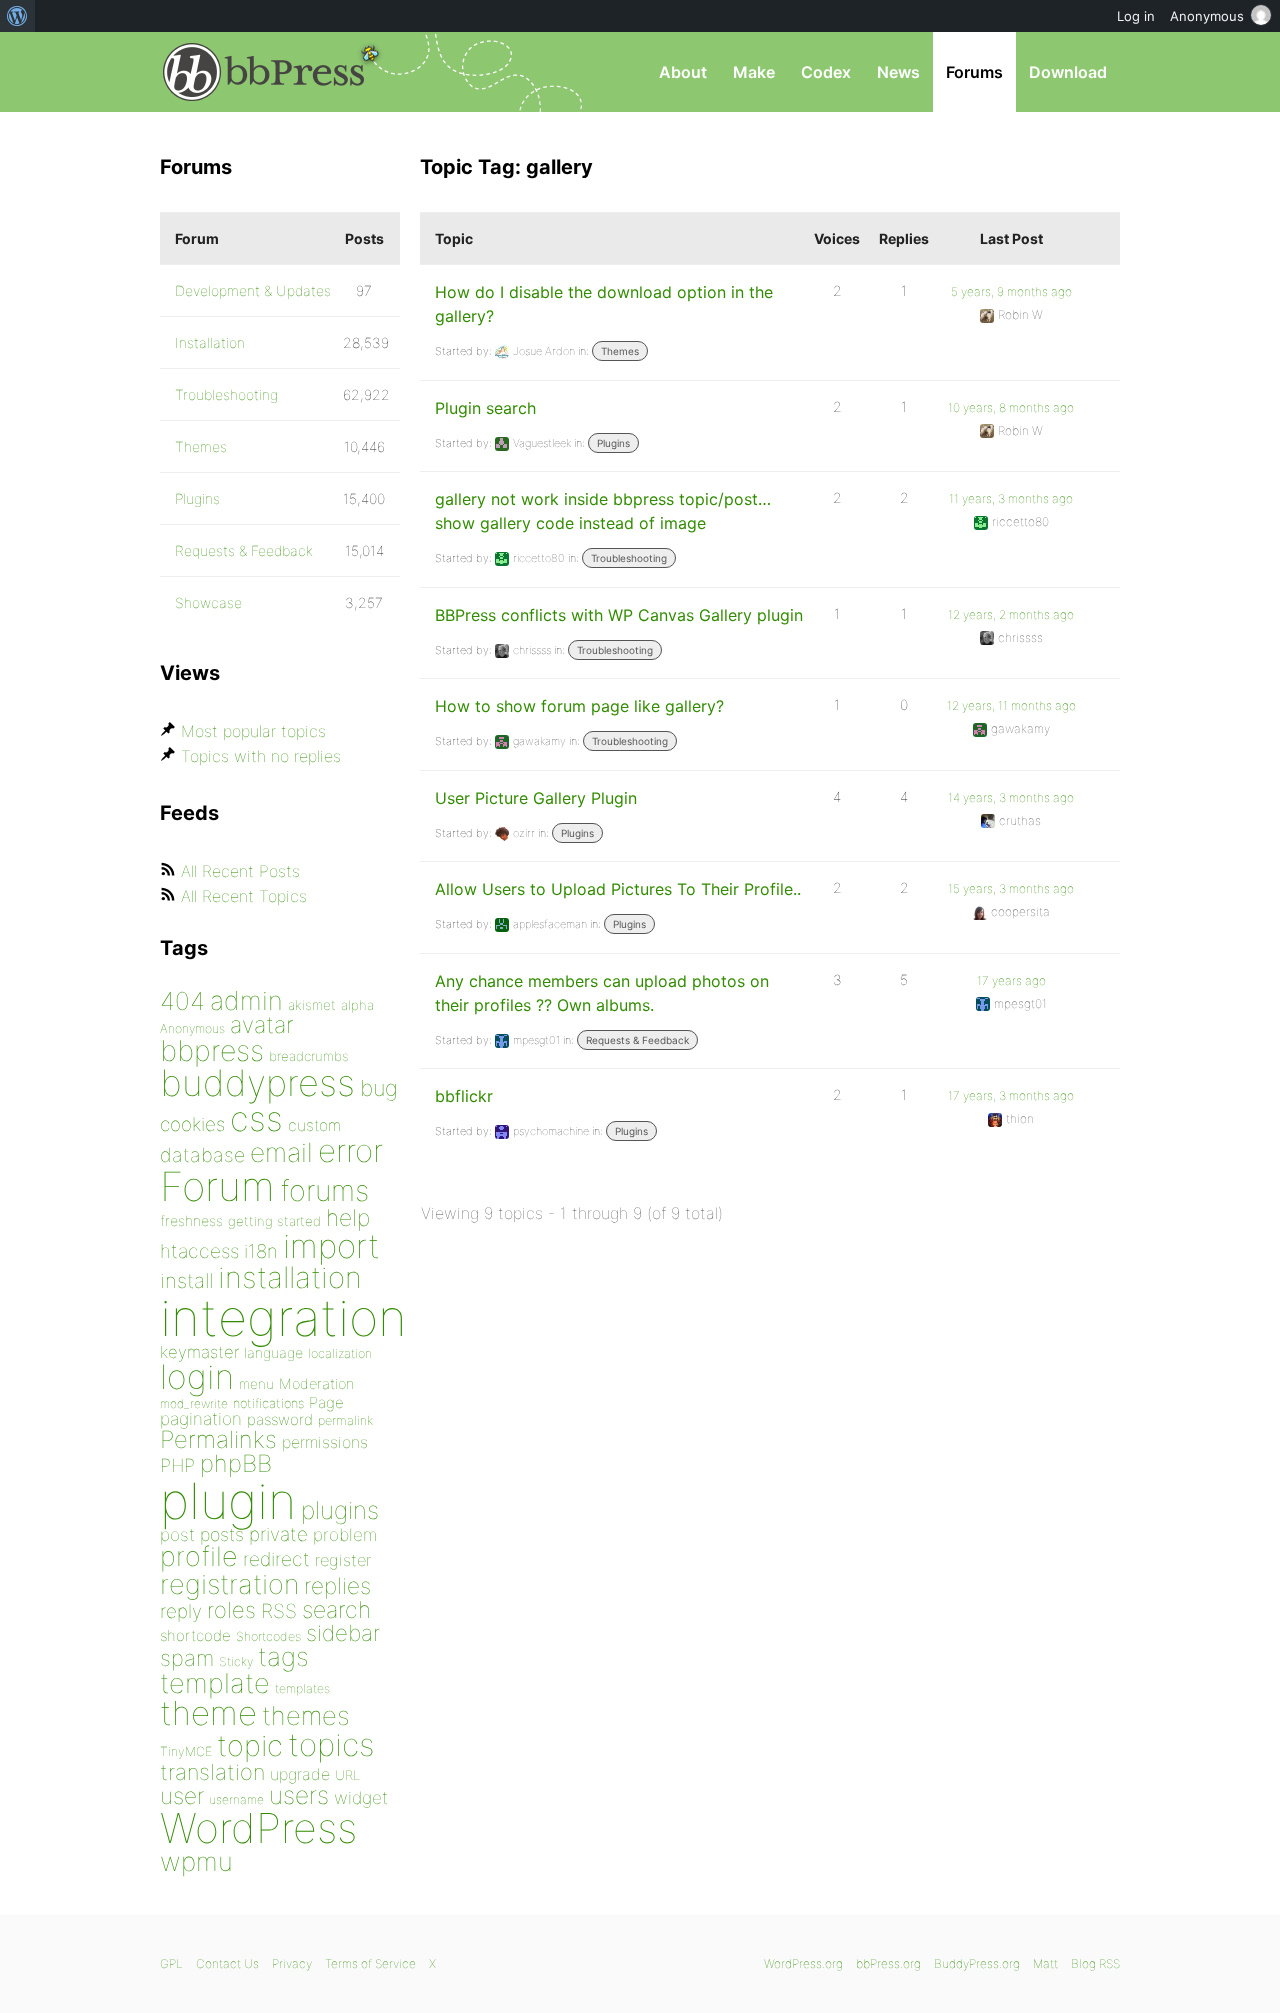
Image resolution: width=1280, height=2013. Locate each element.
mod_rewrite (194, 1403)
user (182, 1795)
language (273, 1352)
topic (250, 1745)
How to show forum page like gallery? (579, 706)
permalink (345, 1420)
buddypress (257, 1083)
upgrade (300, 1774)
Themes (620, 351)
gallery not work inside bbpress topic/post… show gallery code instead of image (603, 511)
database (202, 1155)
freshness (191, 1220)
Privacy (292, 1963)
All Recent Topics (244, 896)
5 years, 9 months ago (1011, 291)
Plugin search (485, 408)
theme (208, 1713)
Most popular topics (253, 731)
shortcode (195, 1635)
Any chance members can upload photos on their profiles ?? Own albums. (602, 993)
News (898, 72)
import (331, 1246)
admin (246, 1000)
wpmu (196, 1861)
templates (302, 1688)
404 (182, 1001)
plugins (340, 1510)
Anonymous (192, 1028)
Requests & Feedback (637, 1040)
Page (326, 1402)
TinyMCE (186, 1751)
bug (379, 1088)
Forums (974, 72)
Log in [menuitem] (1136, 16)
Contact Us (227, 1963)
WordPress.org (803, 1963)
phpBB (236, 1463)
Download (1068, 72)
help (348, 1218)
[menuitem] (17, 16)
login (197, 1376)
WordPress (258, 1828)
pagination (201, 1418)
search (336, 1610)
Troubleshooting (629, 558)
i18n (261, 1251)
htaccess (199, 1251)
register (343, 1560)
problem (345, 1534)
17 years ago (1011, 980)
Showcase (208, 602)
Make (754, 72)
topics (331, 1745)
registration (229, 1584)
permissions (325, 1442)
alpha (357, 1005)
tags (283, 1656)
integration (283, 1317)
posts (222, 1534)
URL (347, 1775)
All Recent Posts (240, 871)
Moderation (316, 1383)
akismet (312, 1005)
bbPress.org (264, 72)
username (236, 1799)
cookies (192, 1124)
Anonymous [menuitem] (1207, 16)
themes (306, 1715)
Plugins (613, 443)
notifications (268, 1403)
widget (361, 1797)
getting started (274, 1221)
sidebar (343, 1632)
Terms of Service (370, 1963)
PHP (177, 1465)
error (350, 1151)
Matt (1045, 1963)
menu (256, 1384)
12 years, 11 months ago (1011, 705)
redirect (276, 1559)
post (177, 1534)
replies (337, 1585)
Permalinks (218, 1439)
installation (290, 1277)
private (278, 1534)
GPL (171, 1963)
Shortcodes (268, 1636)
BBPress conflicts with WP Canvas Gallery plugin (619, 615)
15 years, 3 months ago (1011, 888)
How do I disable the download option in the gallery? (604, 304)
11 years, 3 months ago (1011, 498)
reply (181, 1611)
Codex (826, 72)
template (215, 1683)
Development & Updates (253, 290)
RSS (279, 1611)
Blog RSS (1095, 1963)
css (256, 1118)
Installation (210, 342)
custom (314, 1125)
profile (199, 1556)
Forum (217, 1186)
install (186, 1280)
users (299, 1795)
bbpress (212, 1050)
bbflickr (464, 1096)
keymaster (199, 1352)
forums (324, 1190)
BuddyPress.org (977, 1963)
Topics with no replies (261, 756)
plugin (228, 1501)
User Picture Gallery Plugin (536, 798)
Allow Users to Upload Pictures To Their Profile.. (618, 889)
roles (231, 1610)
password (280, 1419)
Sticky (236, 1661)
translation (212, 1772)
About (683, 72)
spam (187, 1658)
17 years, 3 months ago (1011, 1095)
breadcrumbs (309, 1056)
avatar (261, 1025)
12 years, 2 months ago (1011, 614)
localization (340, 1353)
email (281, 1152)
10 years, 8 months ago (1011, 407)
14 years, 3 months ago (1011, 797)
